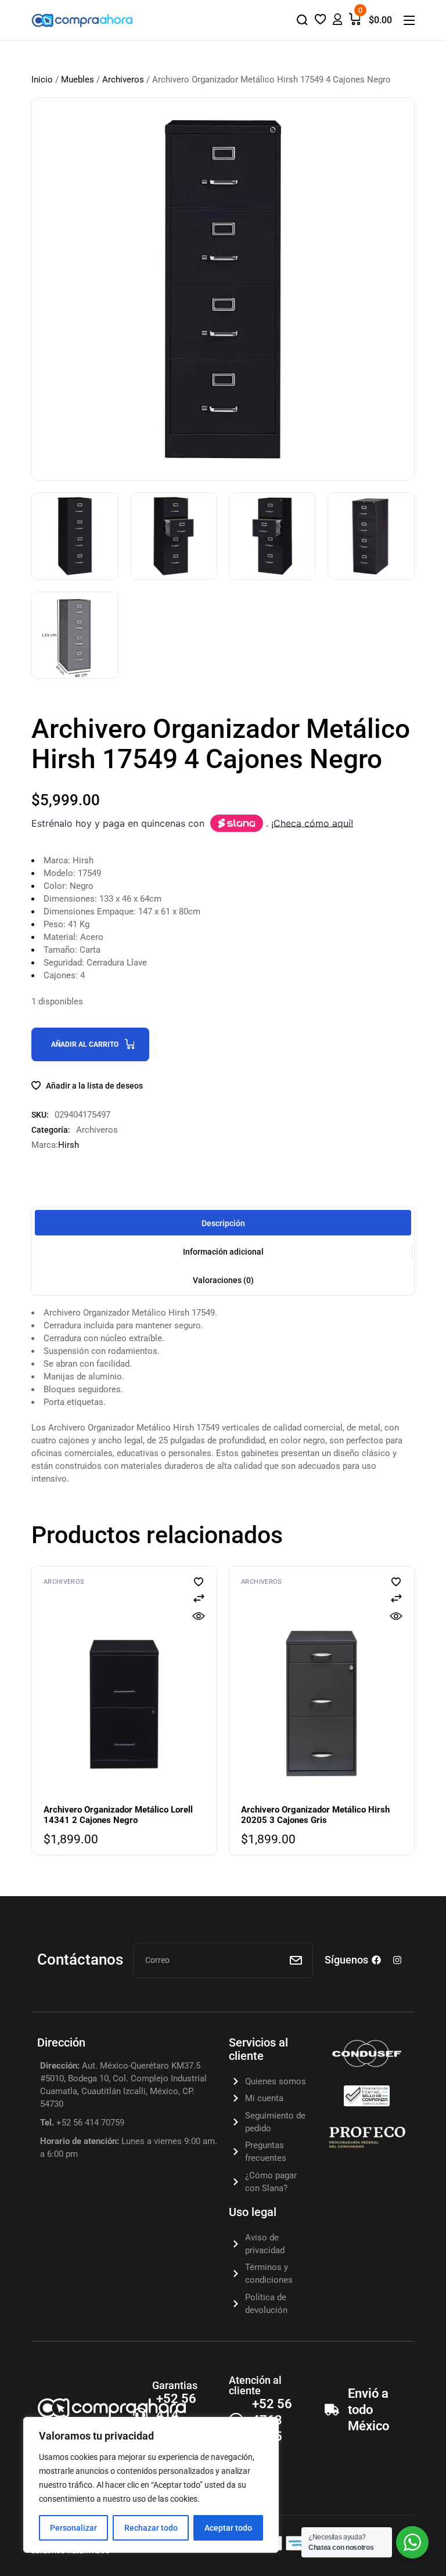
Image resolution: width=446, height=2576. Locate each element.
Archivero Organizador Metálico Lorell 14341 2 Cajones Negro (118, 1815)
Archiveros (123, 80)
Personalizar (73, 2528)
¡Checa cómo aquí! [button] (312, 823)
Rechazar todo (151, 2528)
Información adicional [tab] (223, 1252)
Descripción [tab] (223, 1223)
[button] (237, 823)
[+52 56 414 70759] (140, 2415)
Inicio (42, 80)
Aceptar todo (228, 2528)
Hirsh (69, 1145)
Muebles (78, 80)
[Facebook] (376, 1960)
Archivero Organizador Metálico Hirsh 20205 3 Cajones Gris (315, 1815)
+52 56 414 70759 (176, 2415)
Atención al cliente (255, 2385)
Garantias (175, 2385)
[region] (151, 2485)
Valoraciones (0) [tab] (223, 1280)
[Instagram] (397, 1960)
